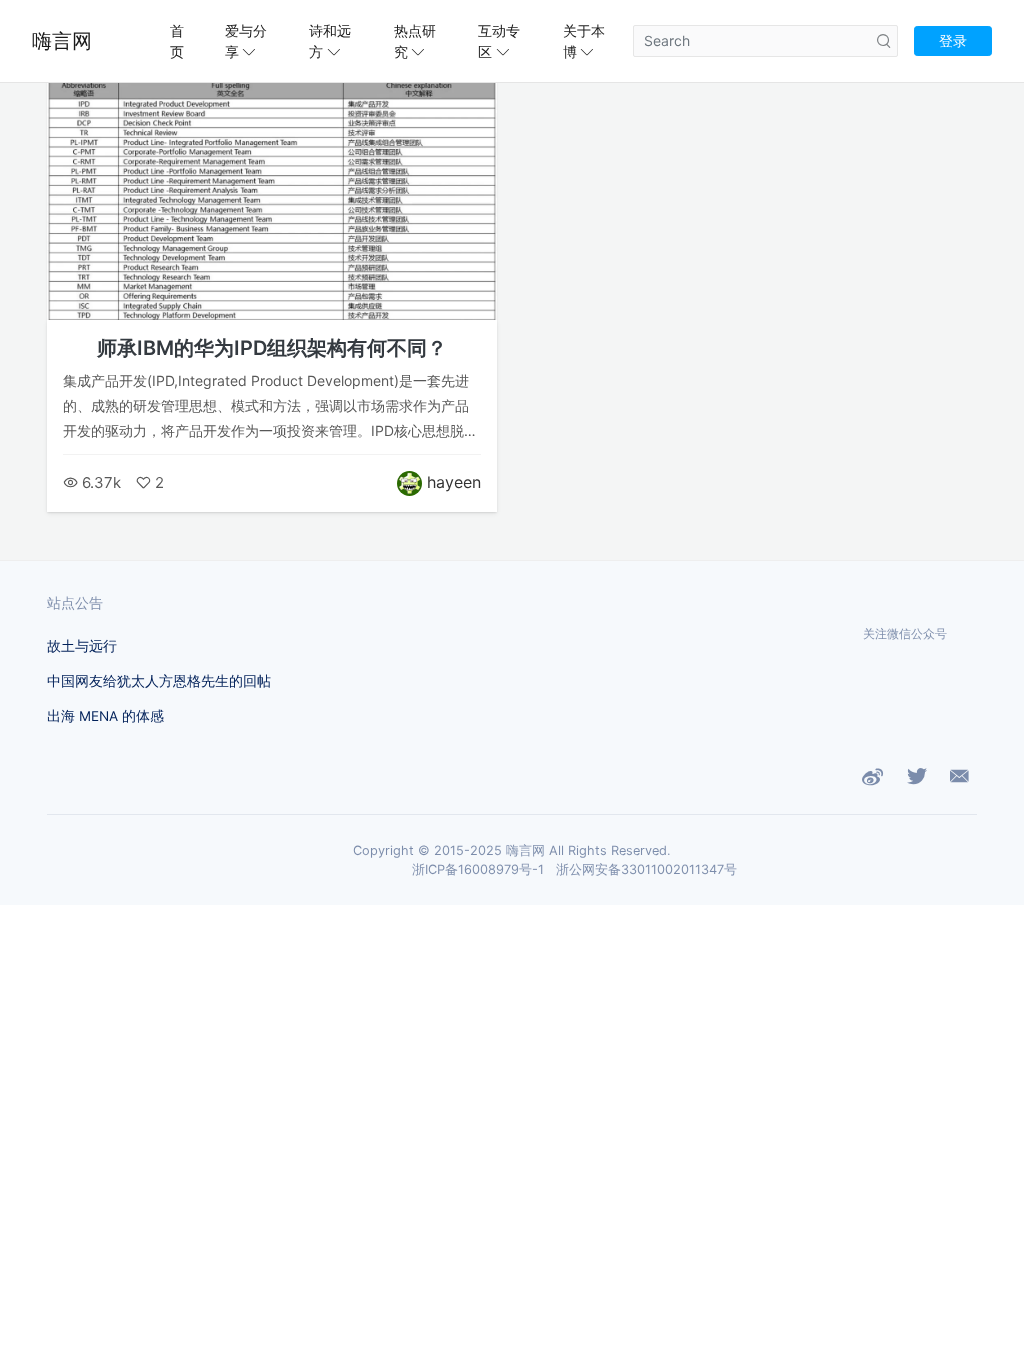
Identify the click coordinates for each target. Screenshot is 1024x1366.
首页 (177, 41)
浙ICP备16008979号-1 (478, 869)
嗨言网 (62, 41)
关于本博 (584, 41)
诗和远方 (330, 41)
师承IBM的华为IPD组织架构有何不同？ (272, 348)
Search (884, 41)
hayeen (454, 482)
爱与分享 (246, 41)
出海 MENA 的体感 (105, 716)
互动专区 (499, 41)
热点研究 (415, 41)
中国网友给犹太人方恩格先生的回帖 (159, 681)
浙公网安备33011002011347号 (646, 869)
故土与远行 (82, 646)
